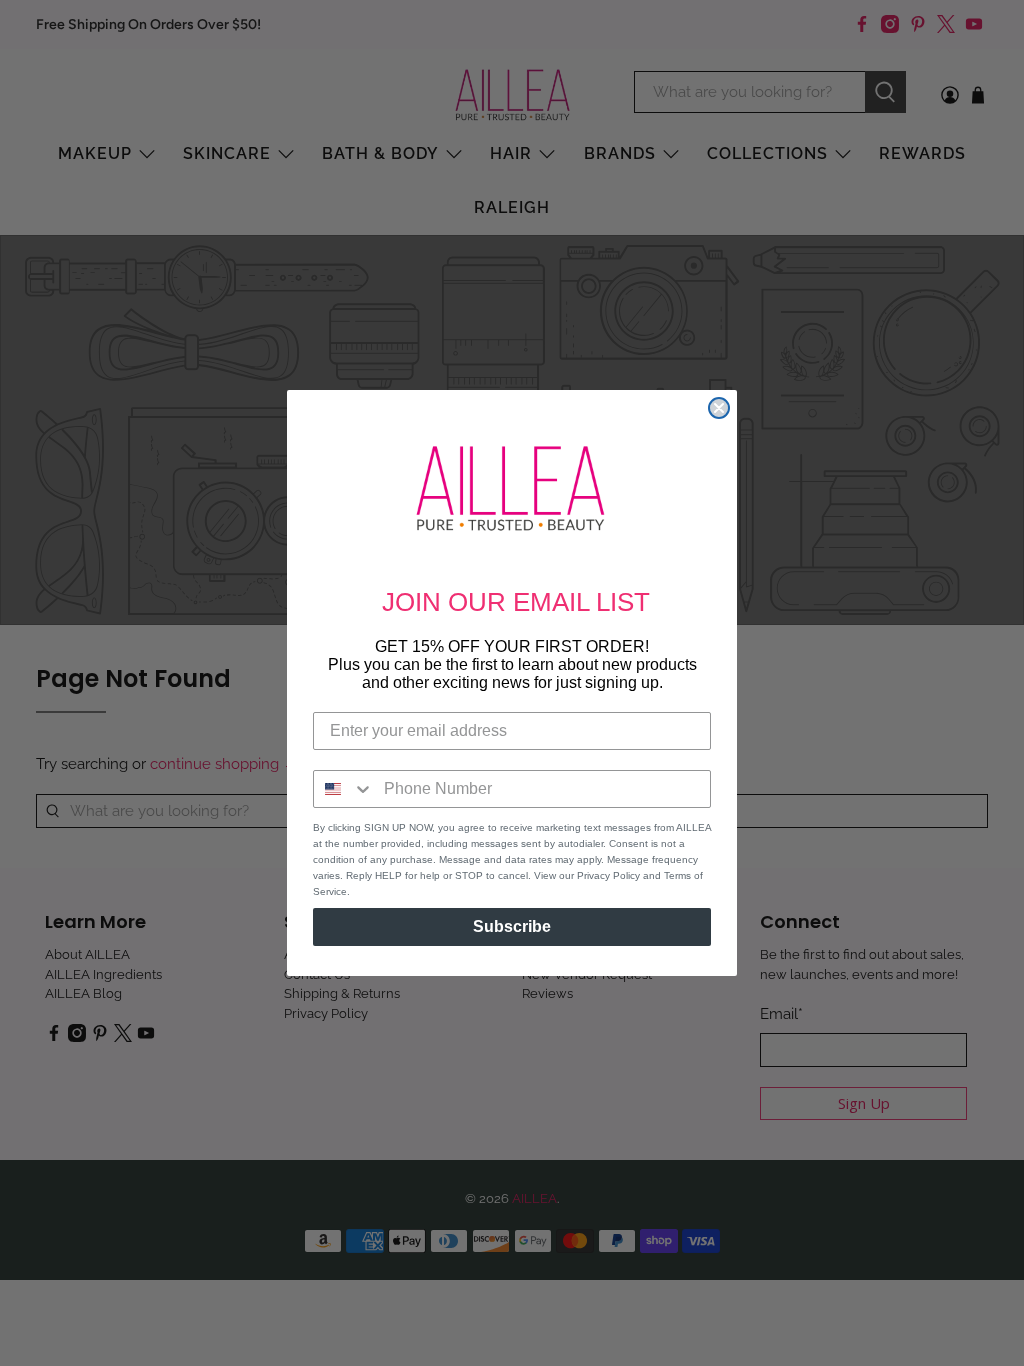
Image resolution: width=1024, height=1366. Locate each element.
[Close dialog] (719, 408)
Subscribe (512, 926)
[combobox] (344, 789)
